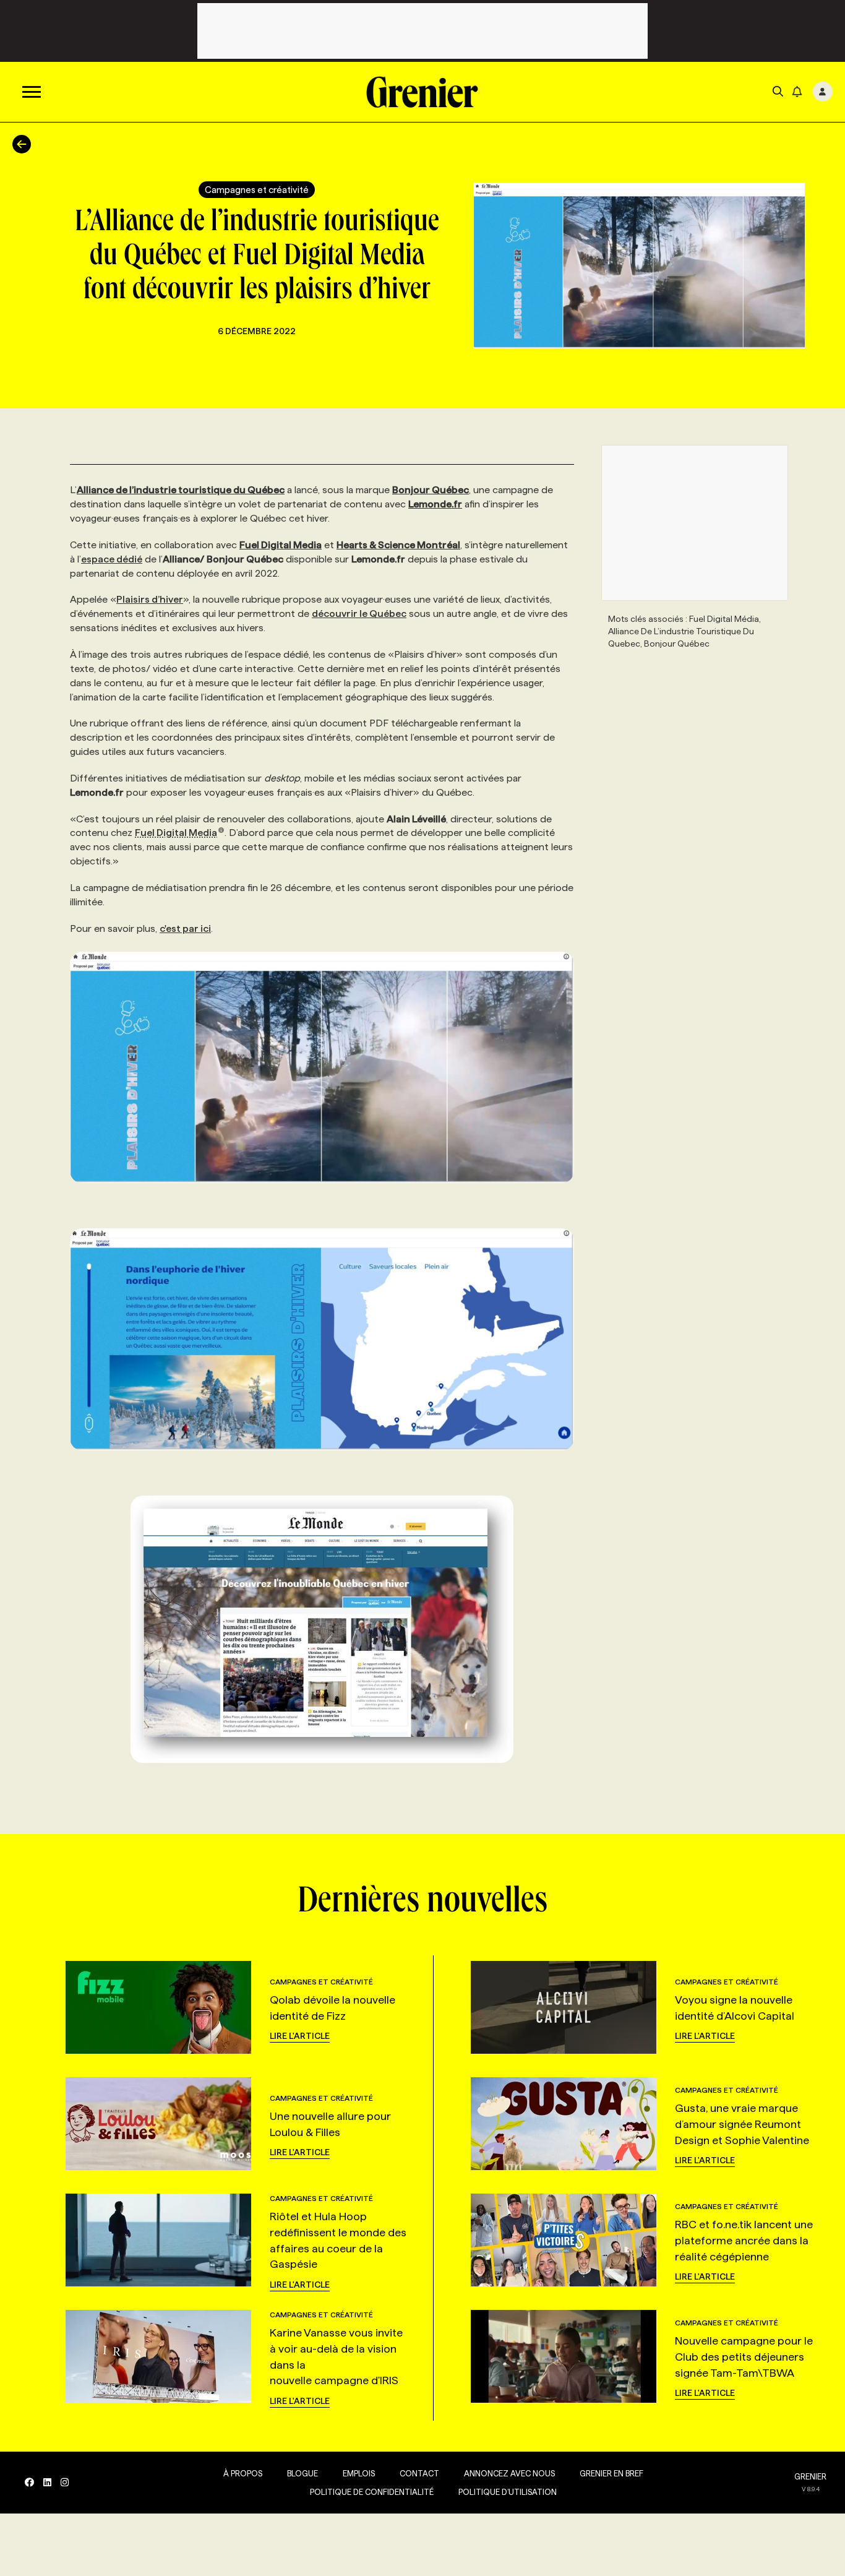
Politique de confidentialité (372, 2492)
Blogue (302, 2473)
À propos (243, 2473)
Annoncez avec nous (509, 2473)
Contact (419, 2473)
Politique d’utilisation (508, 2492)
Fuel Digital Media (176, 833)
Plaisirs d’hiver (150, 599)
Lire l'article (300, 2036)
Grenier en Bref (611, 2473)
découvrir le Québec (359, 614)
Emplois (359, 2473)
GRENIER (810, 2476)
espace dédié (112, 559)
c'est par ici (185, 928)
